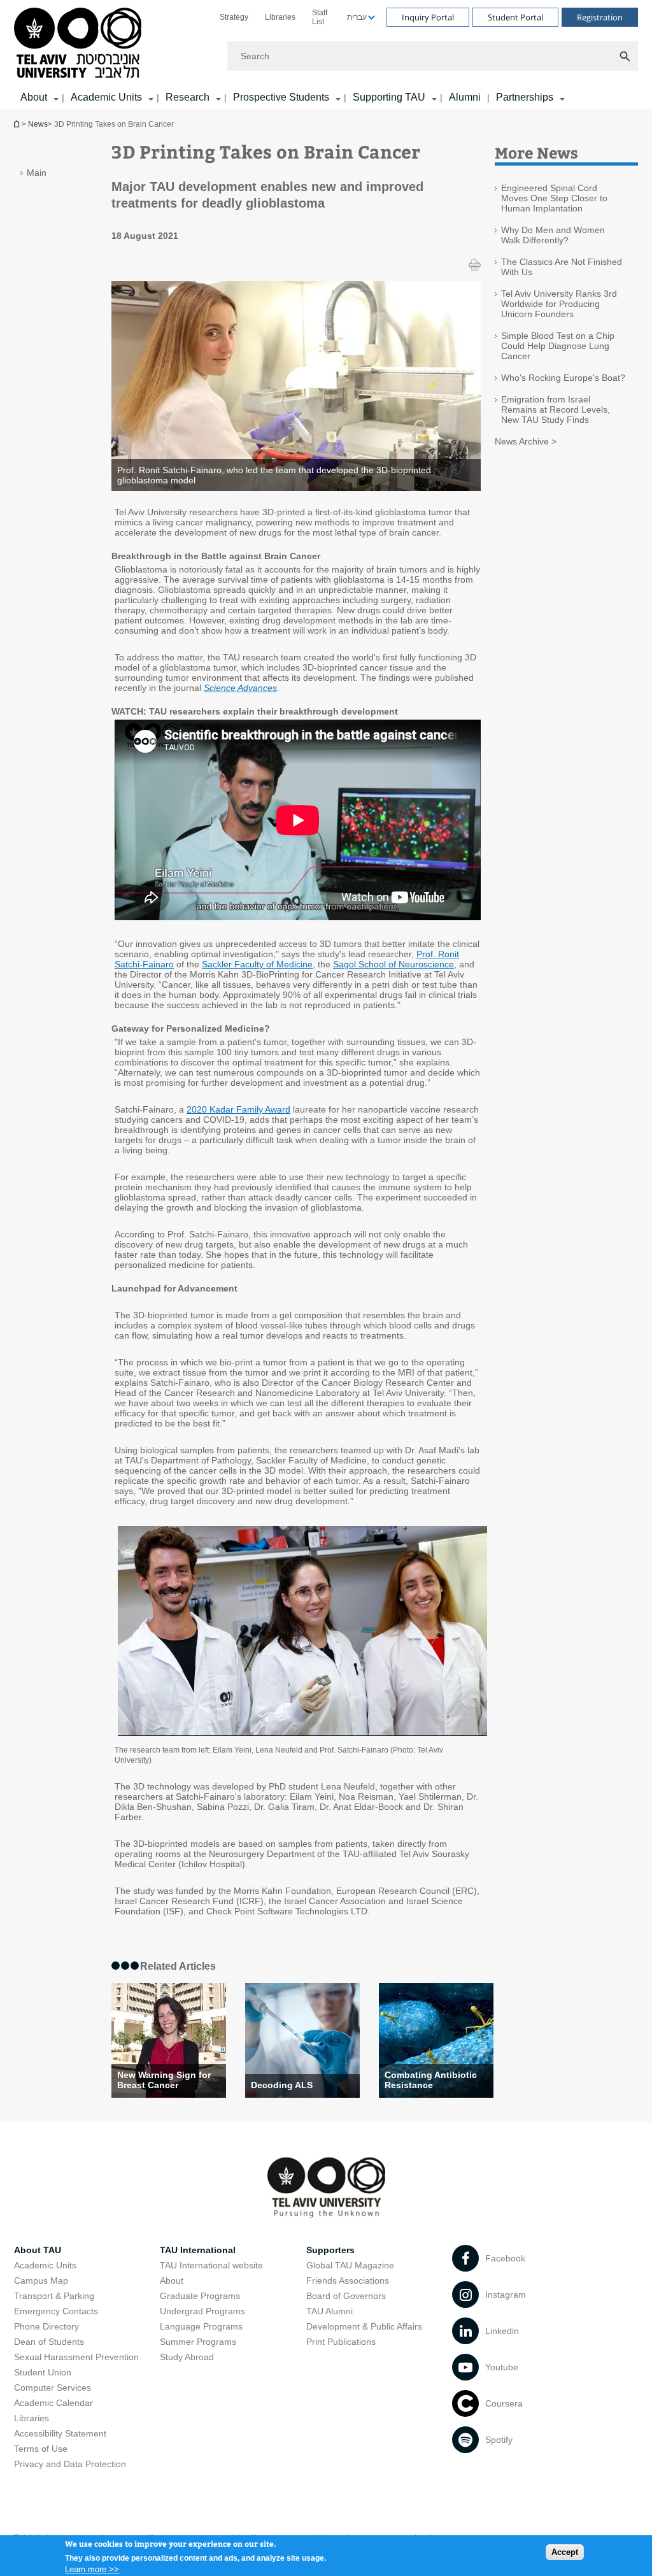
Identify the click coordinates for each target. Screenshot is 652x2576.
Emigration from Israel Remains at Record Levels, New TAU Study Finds (556, 409)
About (172, 2281)
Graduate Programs (200, 2296)
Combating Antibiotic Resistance (431, 2080)
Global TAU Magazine (350, 2265)
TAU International (198, 2250)
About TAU (38, 2250)
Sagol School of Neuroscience (393, 964)
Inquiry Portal (428, 17)
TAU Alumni (330, 2311)
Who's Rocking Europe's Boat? (563, 378)
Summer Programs (198, 2342)
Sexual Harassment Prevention (76, 2357)
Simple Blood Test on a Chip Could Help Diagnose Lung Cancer (558, 346)
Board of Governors (346, 2296)
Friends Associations (348, 2281)
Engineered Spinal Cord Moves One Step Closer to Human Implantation (554, 198)
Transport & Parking (54, 2296)
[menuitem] (234, 17)
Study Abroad (187, 2357)
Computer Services (53, 2387)
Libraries (280, 17)
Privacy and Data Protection (70, 2464)
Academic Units (106, 97)
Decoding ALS (282, 2085)
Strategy (234, 17)
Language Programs (201, 2326)
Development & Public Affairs (364, 2326)
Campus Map (41, 2281)
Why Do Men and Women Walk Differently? (553, 235)
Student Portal (515, 17)
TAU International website (211, 2265)
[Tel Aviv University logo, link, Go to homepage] (80, 44)
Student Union (43, 2372)
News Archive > (526, 441)
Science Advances (240, 688)
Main (37, 173)
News (38, 124)
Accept (565, 2552)
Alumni (465, 97)
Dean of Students (49, 2342)
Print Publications (341, 2342)
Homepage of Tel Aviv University (18, 124)
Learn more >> (92, 2569)
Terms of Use (41, 2449)
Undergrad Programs (202, 2311)
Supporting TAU (389, 97)
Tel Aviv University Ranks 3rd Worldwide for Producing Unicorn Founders (559, 304)
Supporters (330, 2250)
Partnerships (525, 97)
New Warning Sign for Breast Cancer (164, 2080)
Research (188, 97)
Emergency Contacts (56, 2311)
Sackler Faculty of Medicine (257, 964)
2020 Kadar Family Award (238, 1109)
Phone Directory (46, 2326)
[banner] (326, 55)
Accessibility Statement (60, 2433)
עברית (357, 17)
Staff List (320, 17)
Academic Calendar (53, 2403)
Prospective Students (281, 97)
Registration (600, 17)
